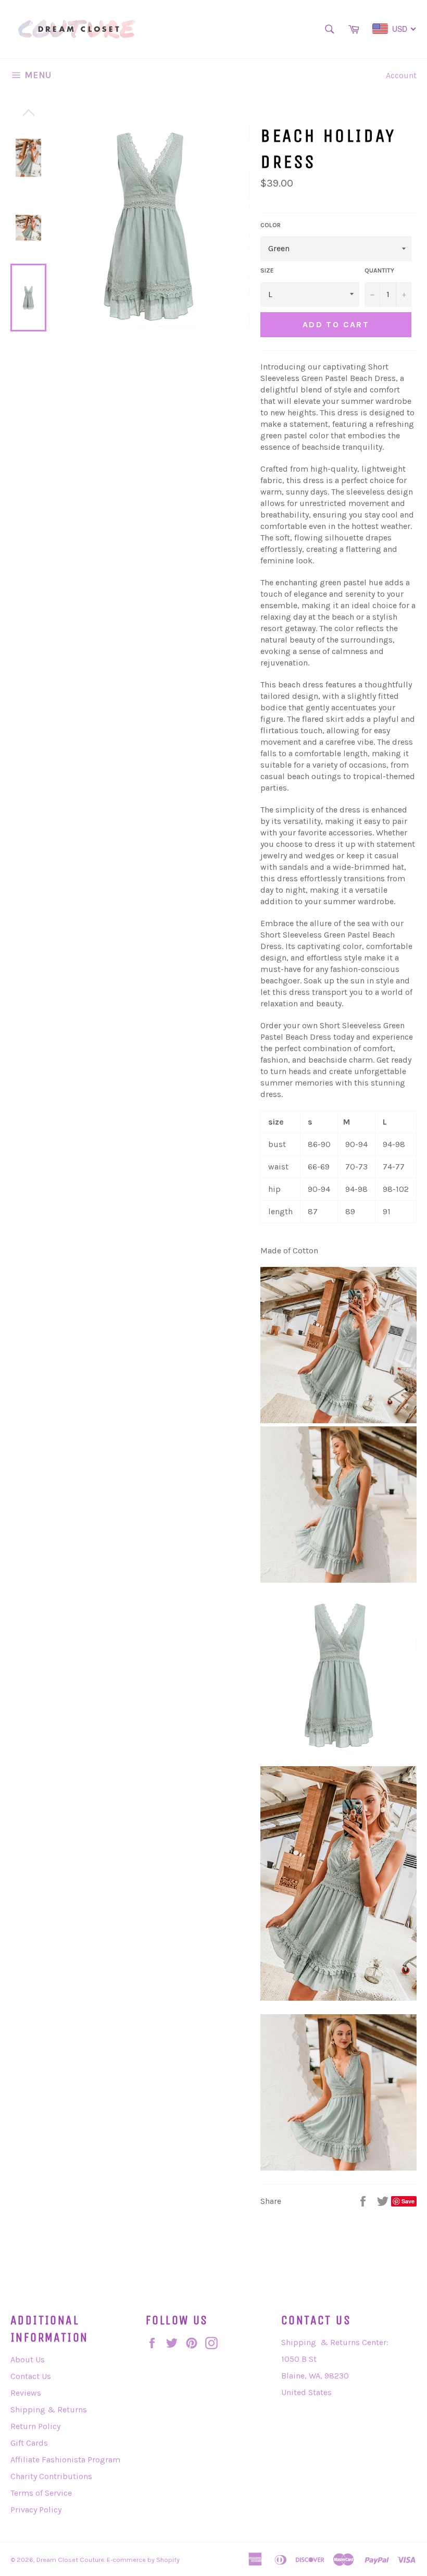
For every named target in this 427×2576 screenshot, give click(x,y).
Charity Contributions (51, 2476)
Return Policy (35, 2426)
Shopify (168, 2560)
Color (271, 225)
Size (267, 270)
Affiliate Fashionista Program (65, 2460)
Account (401, 75)
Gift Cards (29, 2443)
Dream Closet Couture (70, 2560)
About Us (28, 2359)
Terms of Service (41, 2493)
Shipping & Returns (49, 2409)
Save (408, 2201)
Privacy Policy (36, 2510)
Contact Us (31, 2376)
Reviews (26, 2393)
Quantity (379, 270)
